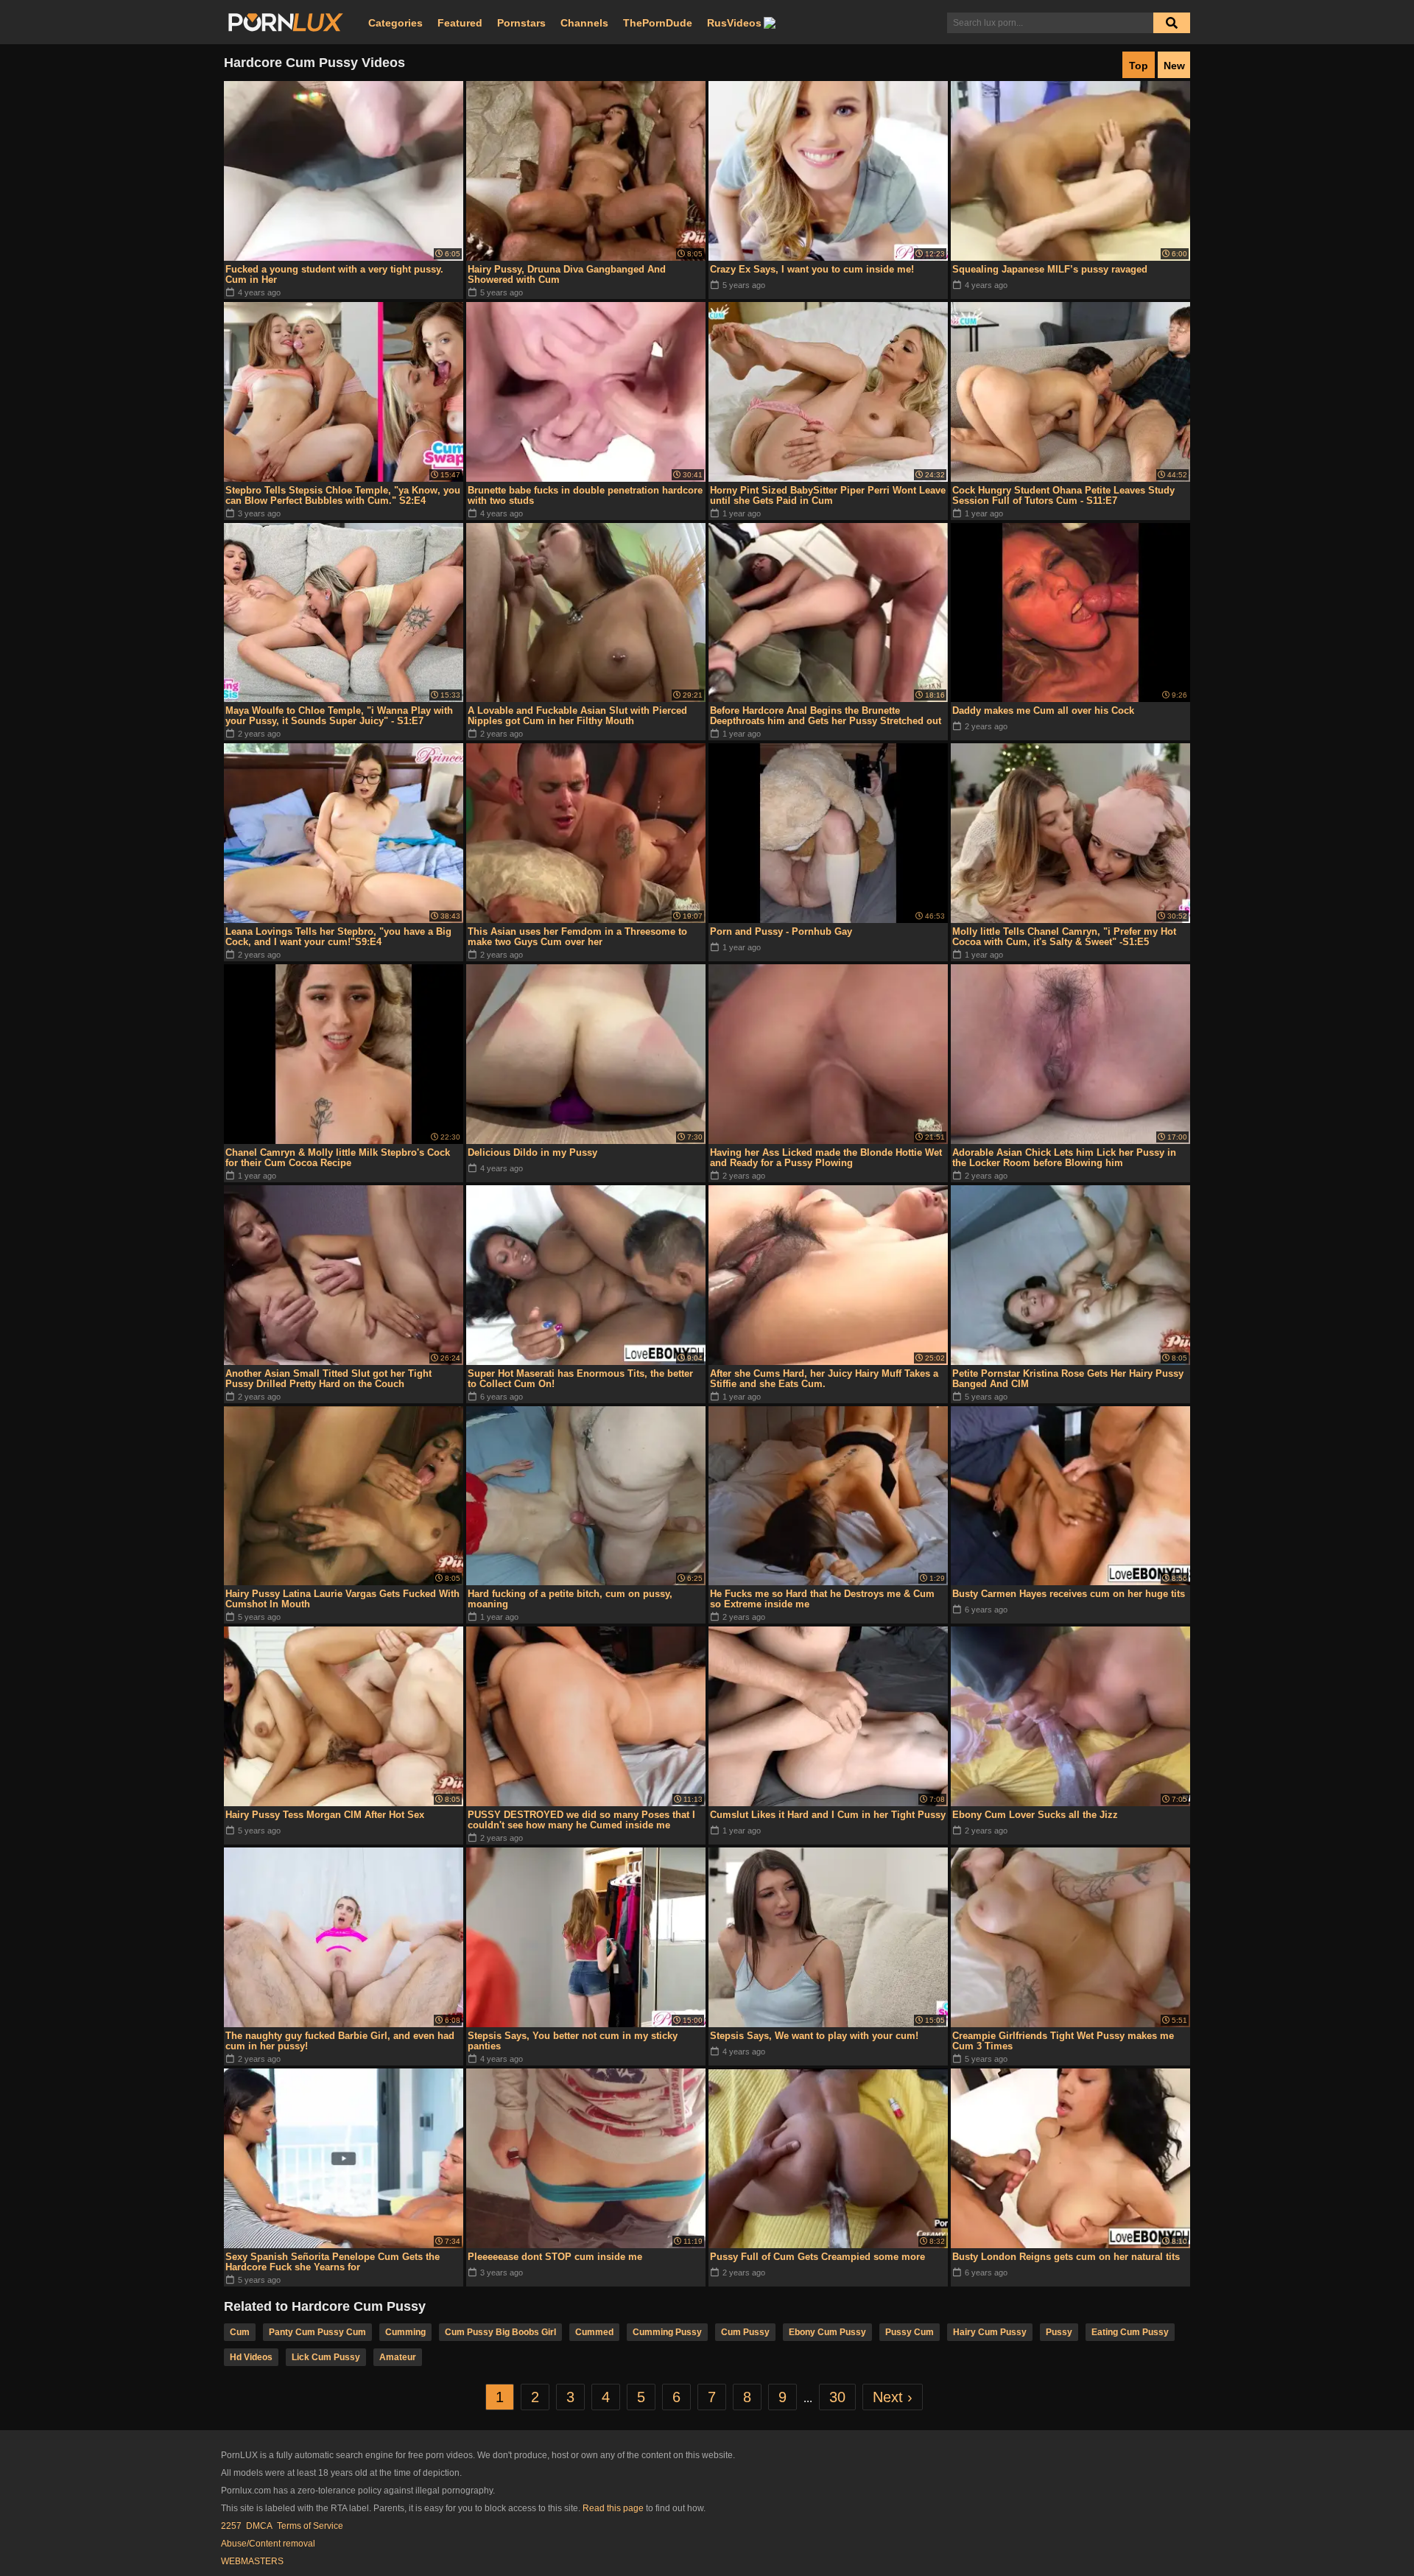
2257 (231, 2526)
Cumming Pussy (667, 2332)
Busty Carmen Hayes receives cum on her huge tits (1069, 1594)
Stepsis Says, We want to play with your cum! (814, 2036)
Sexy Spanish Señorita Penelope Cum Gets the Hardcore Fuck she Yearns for (333, 2262)
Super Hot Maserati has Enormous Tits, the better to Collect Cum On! (580, 1379)
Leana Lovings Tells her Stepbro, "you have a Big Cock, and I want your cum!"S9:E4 (338, 937)
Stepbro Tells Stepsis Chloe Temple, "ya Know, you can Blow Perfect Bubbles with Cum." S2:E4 (343, 495)
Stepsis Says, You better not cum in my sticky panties (573, 2041)
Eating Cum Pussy (1130, 2332)
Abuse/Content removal (268, 2544)
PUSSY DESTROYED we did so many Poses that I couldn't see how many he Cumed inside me (581, 1820)
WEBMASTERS (252, 2561)
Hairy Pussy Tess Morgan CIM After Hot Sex (325, 1815)
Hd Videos (251, 2357)
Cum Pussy (745, 2332)
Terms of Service (310, 2526)
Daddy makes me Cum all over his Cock (1043, 710)
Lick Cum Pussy (326, 2357)
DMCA (259, 2526)
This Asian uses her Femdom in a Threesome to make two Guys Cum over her (577, 937)
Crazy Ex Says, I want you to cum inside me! (812, 269)
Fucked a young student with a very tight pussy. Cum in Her (334, 274)
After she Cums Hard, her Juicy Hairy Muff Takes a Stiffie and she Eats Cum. (824, 1379)
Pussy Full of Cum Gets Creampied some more (817, 2257)
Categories (395, 23)
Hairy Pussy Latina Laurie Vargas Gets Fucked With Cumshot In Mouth (342, 1599)
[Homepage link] (286, 23)
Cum (240, 2332)
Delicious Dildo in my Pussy (532, 1152)
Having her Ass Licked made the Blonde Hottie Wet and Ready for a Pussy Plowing (826, 1158)
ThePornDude (658, 23)
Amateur (398, 2357)
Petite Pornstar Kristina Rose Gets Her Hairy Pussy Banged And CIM (1068, 1379)
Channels (584, 23)
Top (1139, 66)
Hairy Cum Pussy (990, 2332)
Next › (893, 2397)
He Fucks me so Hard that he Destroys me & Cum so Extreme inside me (822, 1599)
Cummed (594, 2332)
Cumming (405, 2332)
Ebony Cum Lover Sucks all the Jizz (1035, 1815)
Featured (460, 23)
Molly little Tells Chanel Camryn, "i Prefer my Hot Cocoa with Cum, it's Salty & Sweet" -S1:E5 (1064, 937)
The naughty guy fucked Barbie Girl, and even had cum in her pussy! (340, 2041)
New (1174, 66)
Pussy (1059, 2332)
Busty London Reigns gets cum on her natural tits (1066, 2257)
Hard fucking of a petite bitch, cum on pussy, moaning (570, 1599)
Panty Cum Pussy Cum (317, 2332)
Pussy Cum (910, 2332)
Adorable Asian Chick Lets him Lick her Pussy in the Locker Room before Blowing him (1064, 1158)
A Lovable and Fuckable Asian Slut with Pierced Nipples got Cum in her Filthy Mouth (577, 716)
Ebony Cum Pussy (827, 2332)
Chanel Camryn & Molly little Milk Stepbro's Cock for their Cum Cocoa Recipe (338, 1158)
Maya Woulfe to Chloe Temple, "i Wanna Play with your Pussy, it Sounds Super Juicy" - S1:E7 (339, 716)
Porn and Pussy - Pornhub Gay (781, 931)
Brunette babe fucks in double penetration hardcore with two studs (585, 495)
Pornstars (521, 23)
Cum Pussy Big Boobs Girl (500, 2332)
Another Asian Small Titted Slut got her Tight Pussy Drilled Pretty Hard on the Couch (328, 1379)
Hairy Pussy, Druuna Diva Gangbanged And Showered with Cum (567, 274)
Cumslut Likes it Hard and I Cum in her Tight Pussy (828, 1815)
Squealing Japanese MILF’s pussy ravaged (1050, 269)
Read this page (613, 2508)
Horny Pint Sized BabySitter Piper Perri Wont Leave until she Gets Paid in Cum (828, 495)
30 (837, 2397)
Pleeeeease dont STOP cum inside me (555, 2257)
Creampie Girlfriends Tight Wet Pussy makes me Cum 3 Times (1063, 2041)
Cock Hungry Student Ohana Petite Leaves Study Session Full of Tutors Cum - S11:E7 (1063, 495)
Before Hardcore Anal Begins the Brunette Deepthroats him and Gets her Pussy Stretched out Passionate (826, 716)
